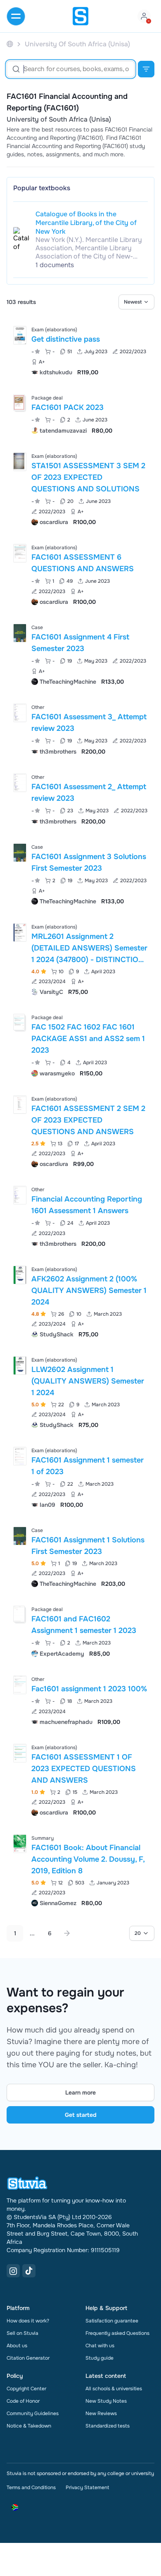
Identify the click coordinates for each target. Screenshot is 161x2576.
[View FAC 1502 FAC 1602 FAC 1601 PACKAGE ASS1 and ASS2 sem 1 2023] (80, 1045)
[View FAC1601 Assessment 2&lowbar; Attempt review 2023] (80, 798)
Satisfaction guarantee (112, 2321)
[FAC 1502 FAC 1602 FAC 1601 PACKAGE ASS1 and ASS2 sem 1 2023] (19, 1022)
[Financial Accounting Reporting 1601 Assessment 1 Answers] (20, 1195)
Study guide (99, 2358)
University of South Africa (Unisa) (59, 120)
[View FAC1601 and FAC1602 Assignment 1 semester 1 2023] (80, 1631)
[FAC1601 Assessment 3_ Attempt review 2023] (20, 713)
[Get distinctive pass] (20, 335)
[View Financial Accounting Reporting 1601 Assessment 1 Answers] (80, 1216)
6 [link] (50, 1933)
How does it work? (28, 2321)
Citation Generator (28, 2358)
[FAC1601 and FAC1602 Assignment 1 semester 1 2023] (19, 1614)
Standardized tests (108, 2426)
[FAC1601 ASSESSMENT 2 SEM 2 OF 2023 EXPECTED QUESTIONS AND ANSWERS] (20, 1105)
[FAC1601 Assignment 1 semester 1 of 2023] (20, 1456)
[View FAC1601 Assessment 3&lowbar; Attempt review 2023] (80, 729)
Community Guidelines (33, 2413)
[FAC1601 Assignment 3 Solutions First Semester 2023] (20, 853)
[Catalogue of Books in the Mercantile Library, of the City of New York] (21, 239)
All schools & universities (114, 2389)
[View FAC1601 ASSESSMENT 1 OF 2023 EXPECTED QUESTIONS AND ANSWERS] (80, 1779)
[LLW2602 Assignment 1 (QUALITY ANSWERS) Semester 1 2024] (20, 1366)
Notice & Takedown (29, 2426)
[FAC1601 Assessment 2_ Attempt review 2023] (20, 783)
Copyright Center (26, 2389)
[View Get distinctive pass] (80, 350)
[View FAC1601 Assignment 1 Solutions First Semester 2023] (80, 1556)
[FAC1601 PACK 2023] (19, 402)
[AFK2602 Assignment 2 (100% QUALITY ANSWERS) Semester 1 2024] (20, 1275)
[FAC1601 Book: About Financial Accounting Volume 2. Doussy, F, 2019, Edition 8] (20, 1844)
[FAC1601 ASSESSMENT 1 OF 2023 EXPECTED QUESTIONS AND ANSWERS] (20, 1753)
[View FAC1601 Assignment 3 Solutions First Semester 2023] (80, 873)
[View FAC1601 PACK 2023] (80, 413)
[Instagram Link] (13, 2271)
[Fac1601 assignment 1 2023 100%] (20, 1685)
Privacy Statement (87, 2487)
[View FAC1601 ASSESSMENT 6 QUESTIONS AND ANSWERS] (80, 574)
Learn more (80, 2092)
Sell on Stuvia (22, 2333)
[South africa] (10, 44)
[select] (136, 302)
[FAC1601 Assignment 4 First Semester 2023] (20, 633)
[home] (80, 16)
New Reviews (101, 2413)
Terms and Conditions (31, 2487)
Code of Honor (23, 2401)
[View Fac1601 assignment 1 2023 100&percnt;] (80, 1700)
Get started (81, 2115)
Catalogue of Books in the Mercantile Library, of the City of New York (86, 223)
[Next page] (67, 1933)
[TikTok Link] (29, 2271)
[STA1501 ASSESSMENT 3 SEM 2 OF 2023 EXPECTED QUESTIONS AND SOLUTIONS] (20, 462)
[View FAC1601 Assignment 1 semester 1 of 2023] (80, 1477)
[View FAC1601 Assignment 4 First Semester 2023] (80, 654)
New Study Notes (106, 2401)
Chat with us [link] (100, 2346)
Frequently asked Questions (117, 2333)
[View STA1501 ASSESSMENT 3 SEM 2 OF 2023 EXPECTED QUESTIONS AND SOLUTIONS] (80, 488)
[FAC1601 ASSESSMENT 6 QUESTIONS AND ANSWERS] (20, 553)
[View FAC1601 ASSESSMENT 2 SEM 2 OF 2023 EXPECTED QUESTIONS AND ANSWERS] (80, 1131)
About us (17, 2346)
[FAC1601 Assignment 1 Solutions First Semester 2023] (20, 1536)
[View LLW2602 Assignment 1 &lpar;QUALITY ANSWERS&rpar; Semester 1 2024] (80, 1392)
